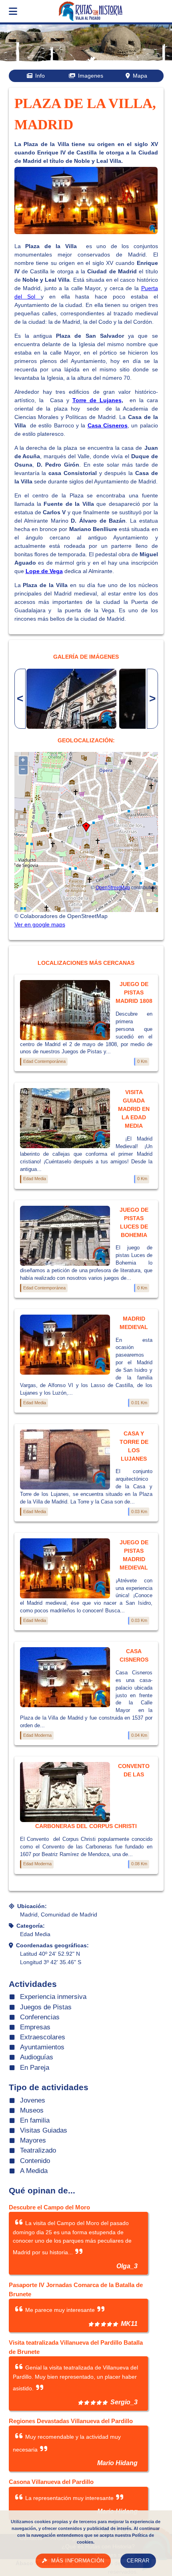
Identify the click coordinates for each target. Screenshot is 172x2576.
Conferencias (40, 2017)
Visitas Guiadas (44, 2130)
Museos (32, 2110)
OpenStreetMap (113, 887)
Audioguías (37, 2057)
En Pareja (35, 2068)
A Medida (34, 2171)
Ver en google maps (40, 924)
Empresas (35, 2027)
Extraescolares (43, 2037)
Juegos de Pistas (46, 2007)
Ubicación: (32, 1906)
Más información (78, 2561)
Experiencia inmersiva (53, 1997)
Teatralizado (38, 2150)
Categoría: (31, 1926)
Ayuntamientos (42, 2047)
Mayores (33, 2140)
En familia (35, 2120)
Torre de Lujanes (97, 400)
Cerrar (138, 2561)
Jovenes (33, 2100)
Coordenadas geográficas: (52, 1945)
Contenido (35, 2161)
